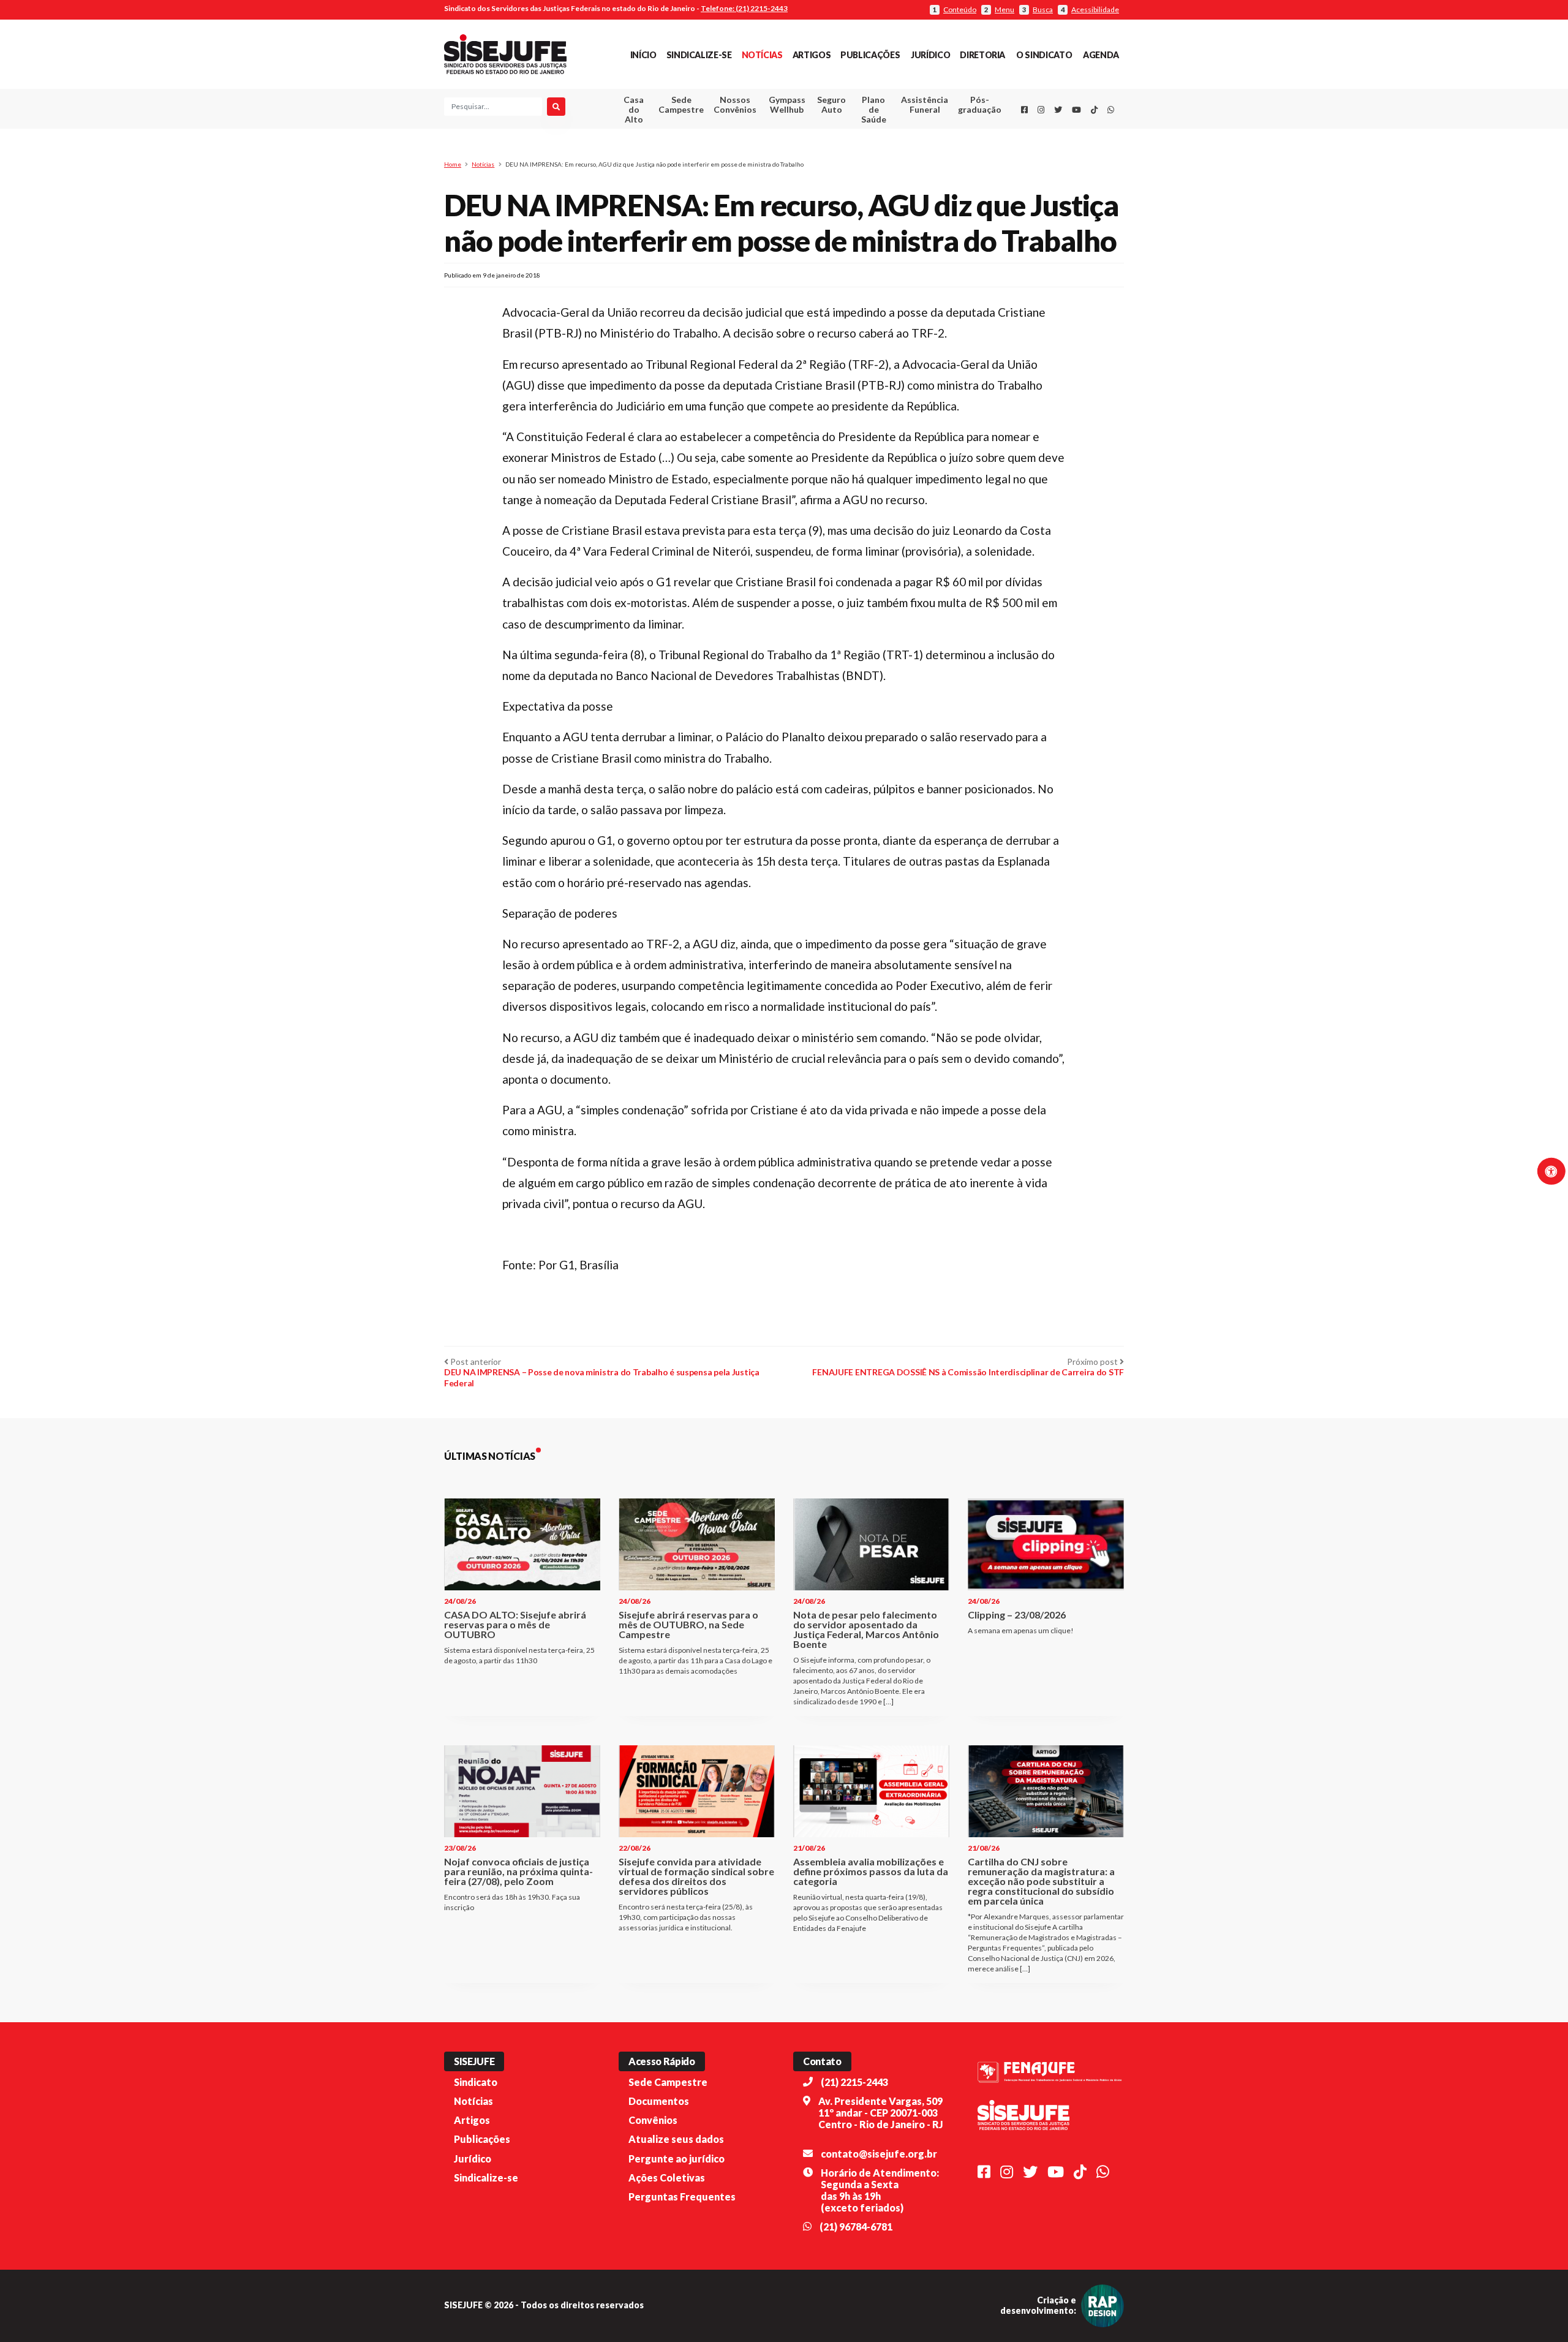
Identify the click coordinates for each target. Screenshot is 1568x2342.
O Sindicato (1044, 55)
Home (453, 164)
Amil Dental (906, 150)
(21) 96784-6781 (856, 2227)
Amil (906, 135)
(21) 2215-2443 (854, 2082)
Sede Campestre (681, 104)
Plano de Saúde (874, 109)
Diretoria (982, 55)
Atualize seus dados (676, 2139)
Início (643, 55)
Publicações (870, 55)
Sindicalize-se (699, 55)
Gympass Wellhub (787, 104)
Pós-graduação (980, 104)
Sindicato (476, 2082)
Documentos (659, 2101)
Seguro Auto (831, 104)
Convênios (653, 2120)
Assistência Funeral (925, 104)
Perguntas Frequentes (682, 2197)
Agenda (1101, 55)
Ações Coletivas (667, 2178)
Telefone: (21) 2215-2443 (744, 8)
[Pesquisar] (556, 107)
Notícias (762, 55)
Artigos (812, 55)
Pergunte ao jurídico (677, 2159)
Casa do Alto (634, 109)
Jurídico (930, 55)
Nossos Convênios (735, 104)
